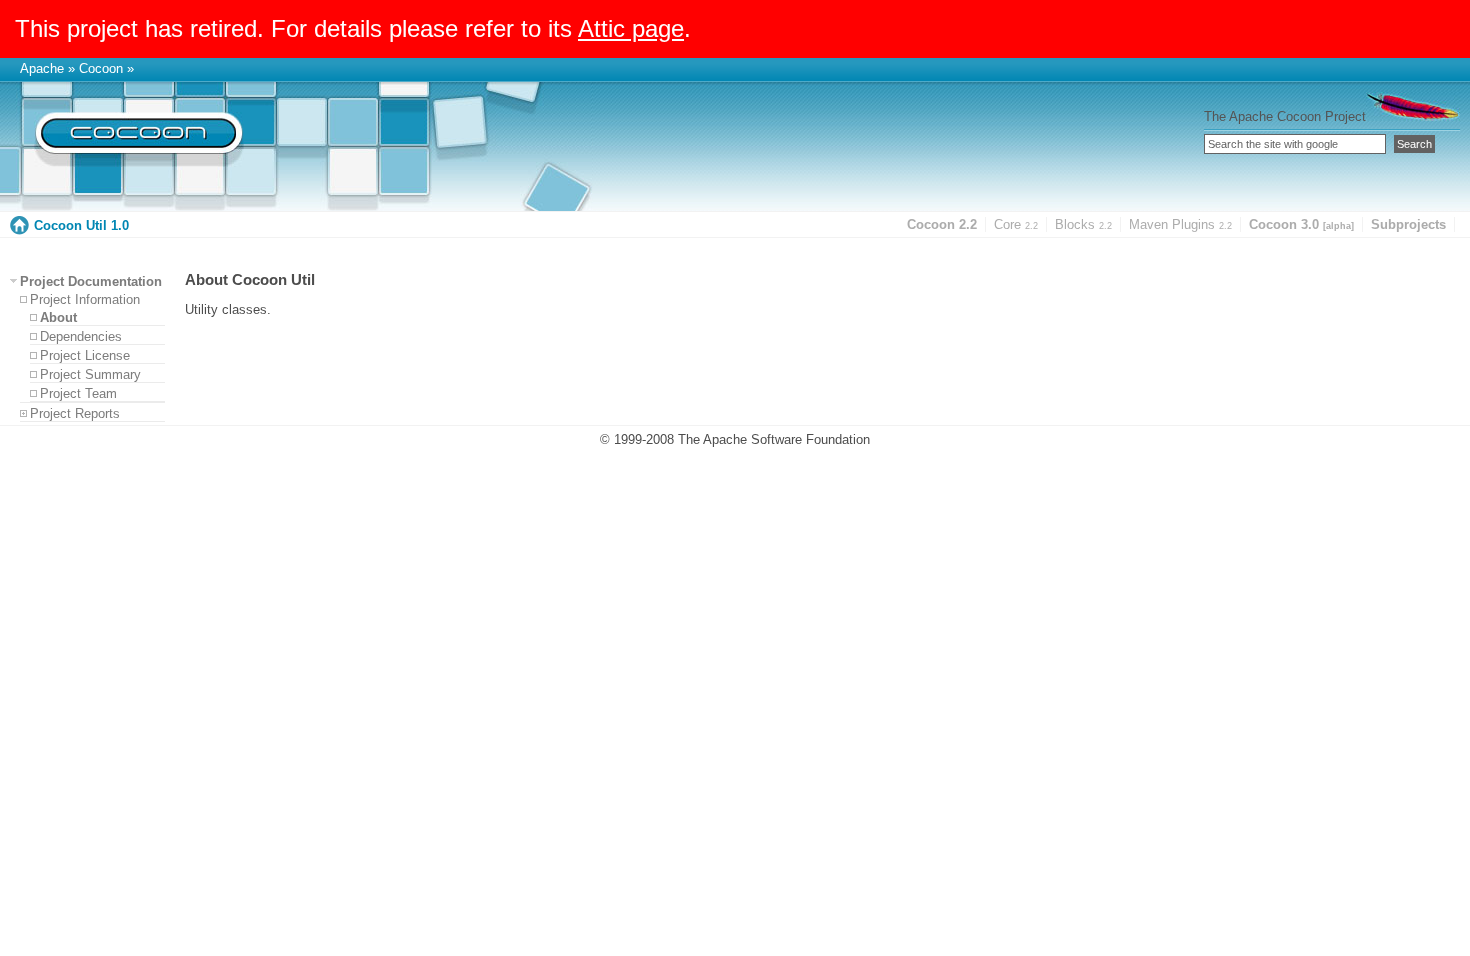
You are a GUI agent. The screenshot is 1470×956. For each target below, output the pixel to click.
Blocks (1083, 224)
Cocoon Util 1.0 (81, 225)
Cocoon (101, 68)
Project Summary (90, 374)
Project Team (78, 393)
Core (1016, 224)
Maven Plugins (1180, 224)
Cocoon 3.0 (1301, 224)
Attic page (631, 28)
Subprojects (1408, 224)
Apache (42, 68)
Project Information (85, 299)
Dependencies (81, 336)
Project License (85, 355)
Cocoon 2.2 (942, 224)
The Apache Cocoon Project (1285, 116)
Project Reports (75, 413)
